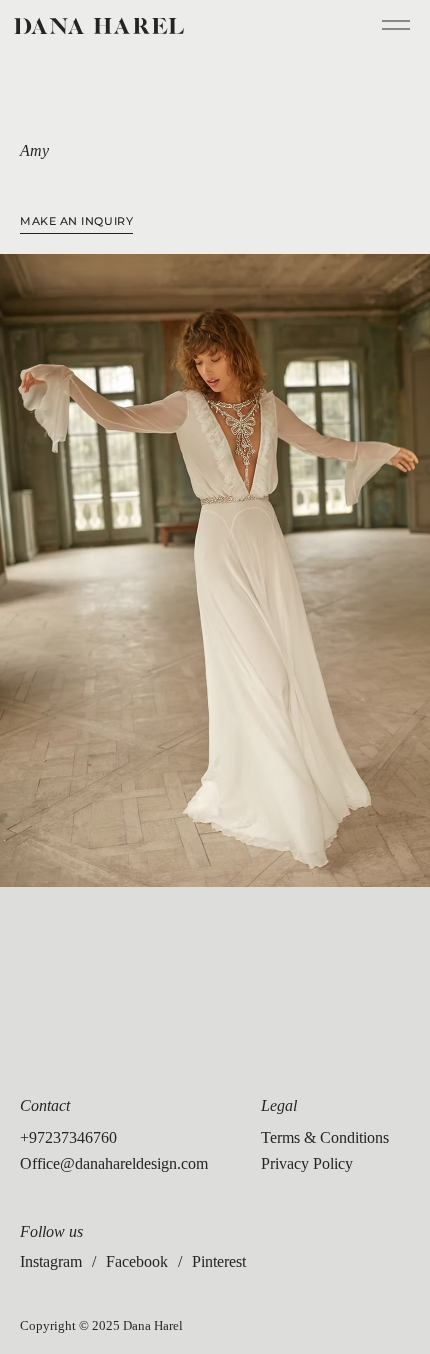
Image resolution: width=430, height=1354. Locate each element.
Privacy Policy (307, 1163)
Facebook (137, 1261)
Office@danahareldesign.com (114, 1163)
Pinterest (219, 1261)
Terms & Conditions (325, 1137)
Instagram (51, 1261)
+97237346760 (68, 1137)
